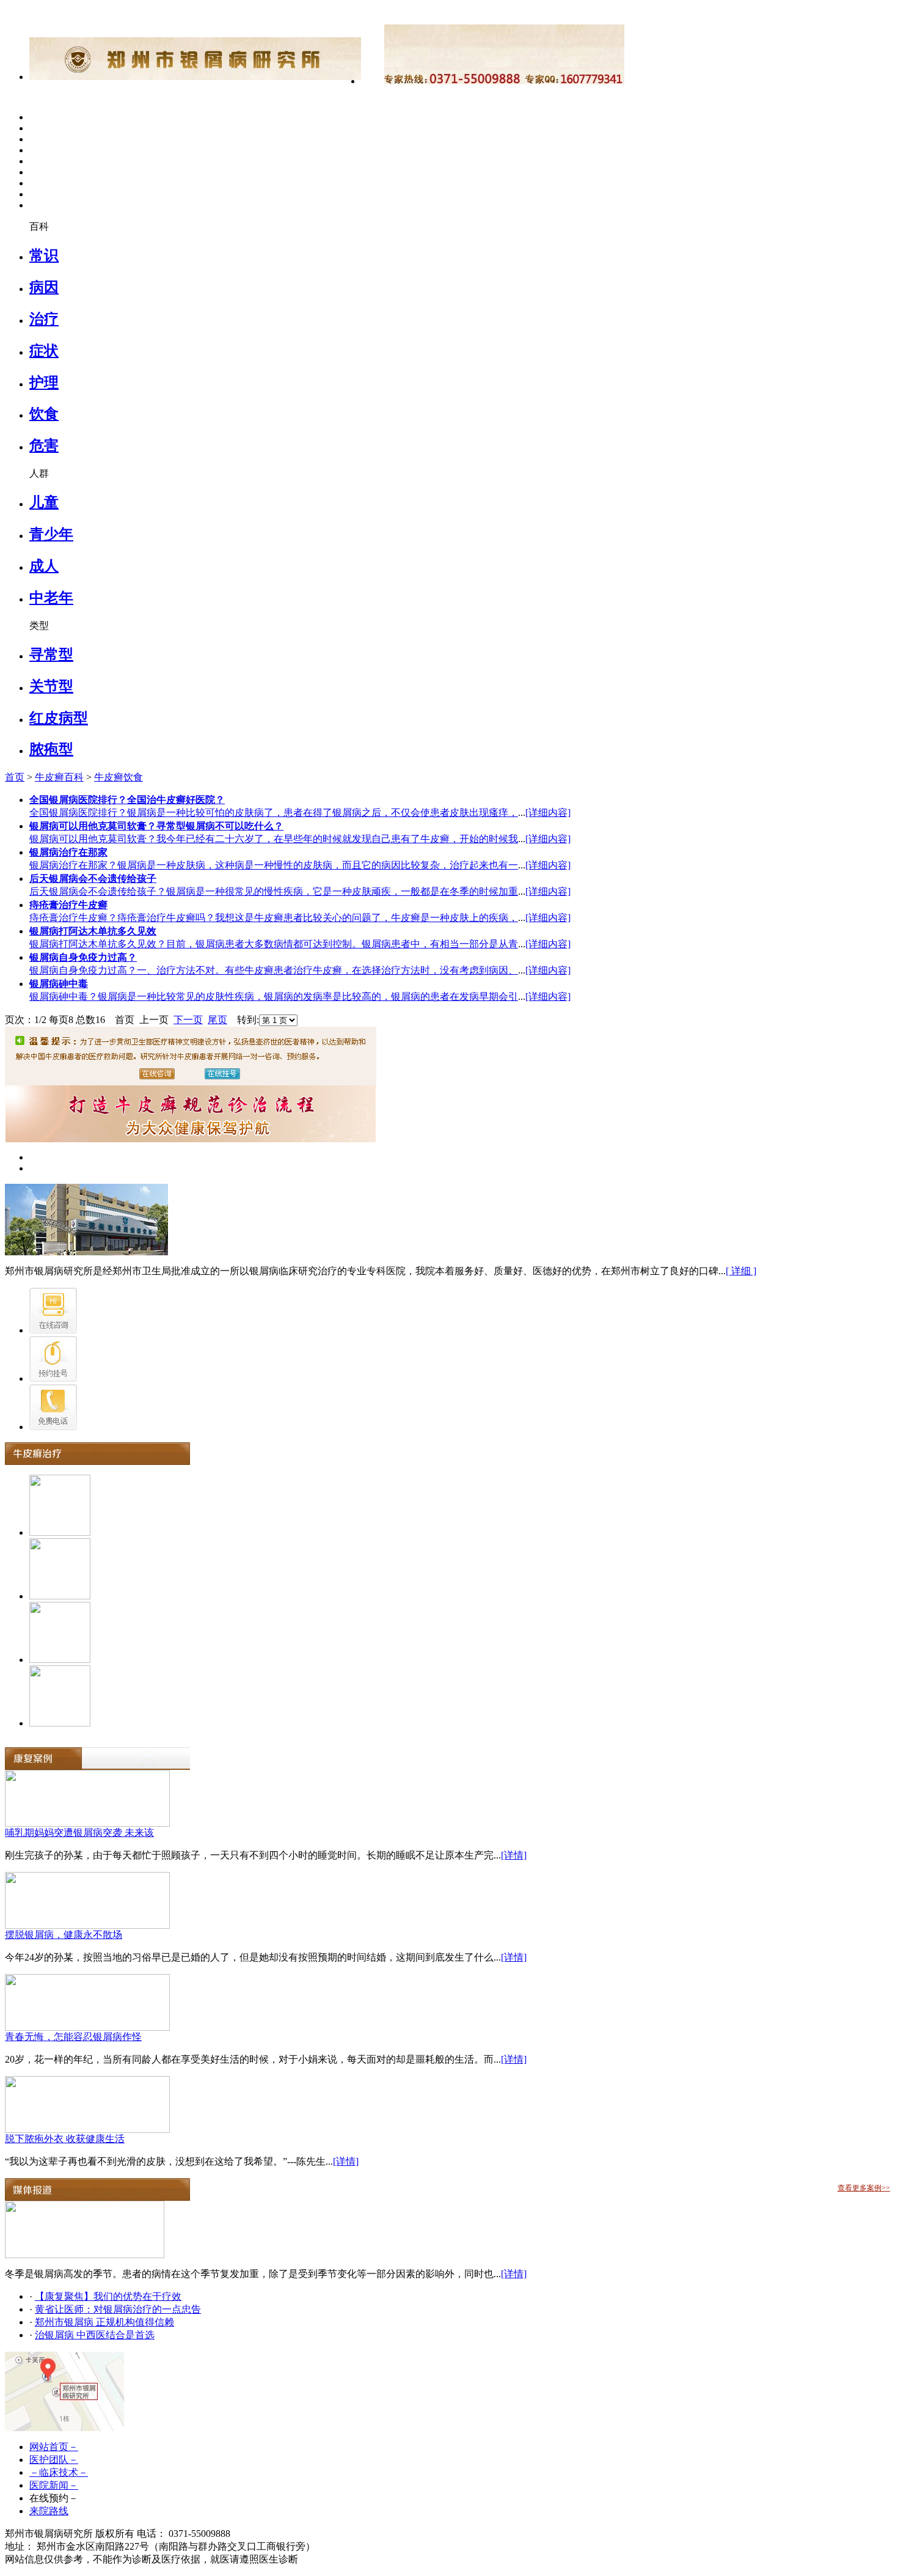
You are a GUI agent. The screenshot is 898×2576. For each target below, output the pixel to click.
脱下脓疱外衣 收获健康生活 (65, 2139)
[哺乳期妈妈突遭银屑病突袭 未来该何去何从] (87, 1823)
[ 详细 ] (741, 1271)
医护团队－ (54, 2460)
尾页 (217, 1020)
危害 (44, 446)
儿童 (44, 502)
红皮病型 (59, 718)
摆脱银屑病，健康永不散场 (64, 1935)
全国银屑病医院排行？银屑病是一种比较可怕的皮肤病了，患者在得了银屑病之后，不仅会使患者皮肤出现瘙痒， (274, 813)
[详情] (514, 1855)
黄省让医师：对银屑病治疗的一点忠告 (118, 2309)
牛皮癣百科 (59, 777)
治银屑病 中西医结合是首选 (95, 2335)
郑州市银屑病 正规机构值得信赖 (104, 2322)
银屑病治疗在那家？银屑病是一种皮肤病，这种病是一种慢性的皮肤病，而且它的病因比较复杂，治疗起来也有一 (274, 865)
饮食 (44, 414)
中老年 (51, 598)
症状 (44, 351)
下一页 (188, 1020)
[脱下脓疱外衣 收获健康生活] (87, 2130)
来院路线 (49, 2511)
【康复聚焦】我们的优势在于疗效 (108, 2296)
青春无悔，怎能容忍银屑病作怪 (73, 2037)
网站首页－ (54, 2447)
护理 (44, 383)
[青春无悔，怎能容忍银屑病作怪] (87, 2027)
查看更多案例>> (864, 2188)
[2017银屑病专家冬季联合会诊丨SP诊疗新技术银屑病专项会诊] (85, 2255)
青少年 (51, 534)
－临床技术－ (59, 2472)
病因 (44, 287)
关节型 (51, 686)
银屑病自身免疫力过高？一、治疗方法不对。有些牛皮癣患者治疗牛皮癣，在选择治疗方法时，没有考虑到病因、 (274, 970)
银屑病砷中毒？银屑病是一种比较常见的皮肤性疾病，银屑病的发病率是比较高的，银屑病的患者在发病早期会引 (274, 996)
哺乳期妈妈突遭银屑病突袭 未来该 (79, 1833)
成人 (44, 566)
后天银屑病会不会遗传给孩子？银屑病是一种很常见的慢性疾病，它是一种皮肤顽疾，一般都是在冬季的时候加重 (274, 891)
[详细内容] (548, 813)
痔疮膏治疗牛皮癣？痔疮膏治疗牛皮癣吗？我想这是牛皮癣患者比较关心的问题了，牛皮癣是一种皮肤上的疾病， (274, 918)
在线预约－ (54, 2498)
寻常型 (51, 655)
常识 (44, 255)
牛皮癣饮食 (119, 777)
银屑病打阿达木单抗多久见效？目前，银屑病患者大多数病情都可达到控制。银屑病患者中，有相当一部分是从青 (274, 944)
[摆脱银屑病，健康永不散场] (87, 1925)
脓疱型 (51, 749)
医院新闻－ (54, 2485)
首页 (15, 777)
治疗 (44, 319)
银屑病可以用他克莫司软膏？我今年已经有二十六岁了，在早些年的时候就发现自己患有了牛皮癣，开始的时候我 (274, 839)
